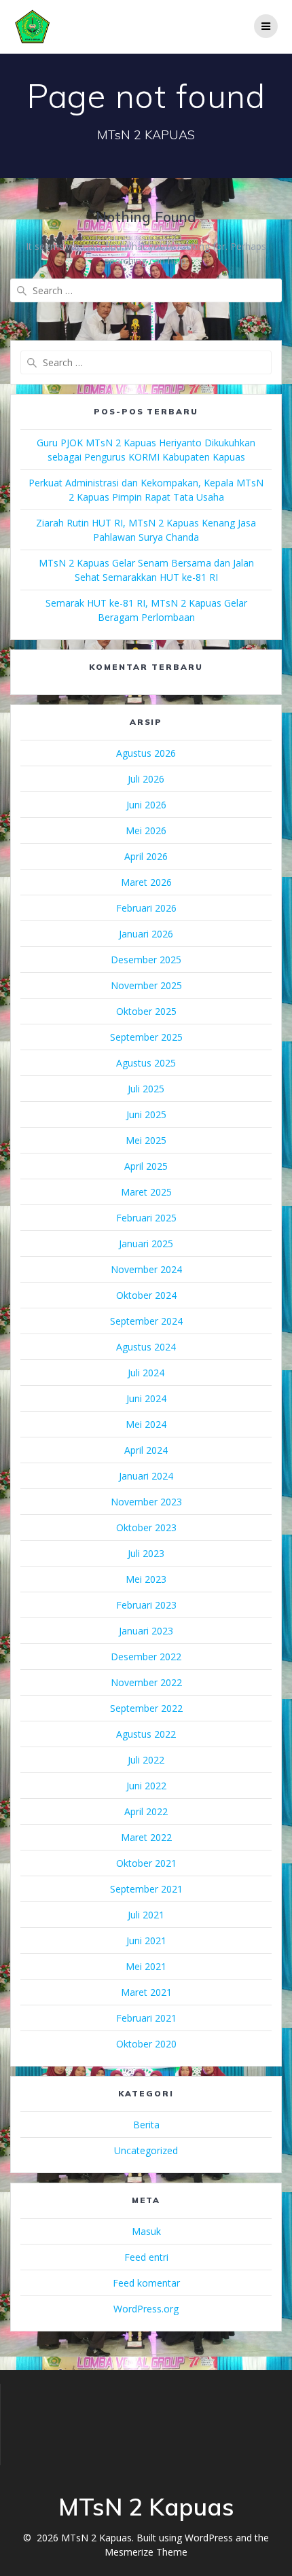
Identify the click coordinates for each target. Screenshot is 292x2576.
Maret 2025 (146, 1192)
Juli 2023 (146, 1553)
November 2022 (146, 1682)
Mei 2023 (146, 1579)
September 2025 (146, 1037)
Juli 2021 (146, 1915)
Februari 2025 (146, 1218)
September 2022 (146, 1708)
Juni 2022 (146, 1786)
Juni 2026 (146, 805)
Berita (146, 2125)
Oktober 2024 (146, 1295)
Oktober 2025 (146, 1011)
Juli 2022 (146, 1760)
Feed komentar (146, 2283)
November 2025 (146, 985)
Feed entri (146, 2257)
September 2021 (146, 1889)
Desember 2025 (146, 960)
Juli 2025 (146, 1089)
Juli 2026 (146, 779)
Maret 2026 (146, 882)
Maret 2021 (146, 1992)
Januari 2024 (146, 1476)
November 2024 (146, 1269)
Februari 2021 (146, 2018)
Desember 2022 (146, 1657)
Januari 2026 (146, 934)
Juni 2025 (146, 1114)
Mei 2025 (146, 1140)
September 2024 (146, 1321)
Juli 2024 (146, 1373)
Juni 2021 (146, 1940)
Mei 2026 (146, 830)
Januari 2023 (146, 1631)
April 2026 (146, 856)
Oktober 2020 (146, 2044)
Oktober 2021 (146, 1863)
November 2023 (146, 1502)
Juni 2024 (146, 1398)
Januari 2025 (146, 1244)
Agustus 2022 (146, 1734)
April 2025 (146, 1166)
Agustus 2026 (146, 753)
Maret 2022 (146, 1837)
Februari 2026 (146, 908)
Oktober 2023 (146, 1527)
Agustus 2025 (146, 1063)
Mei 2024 (146, 1424)
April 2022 (146, 1811)
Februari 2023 (146, 1605)
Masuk (146, 2231)
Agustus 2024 (146, 1347)
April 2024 (146, 1450)
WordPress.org (146, 2309)
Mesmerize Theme (146, 2552)
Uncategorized (146, 2150)
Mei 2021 (146, 1966)
